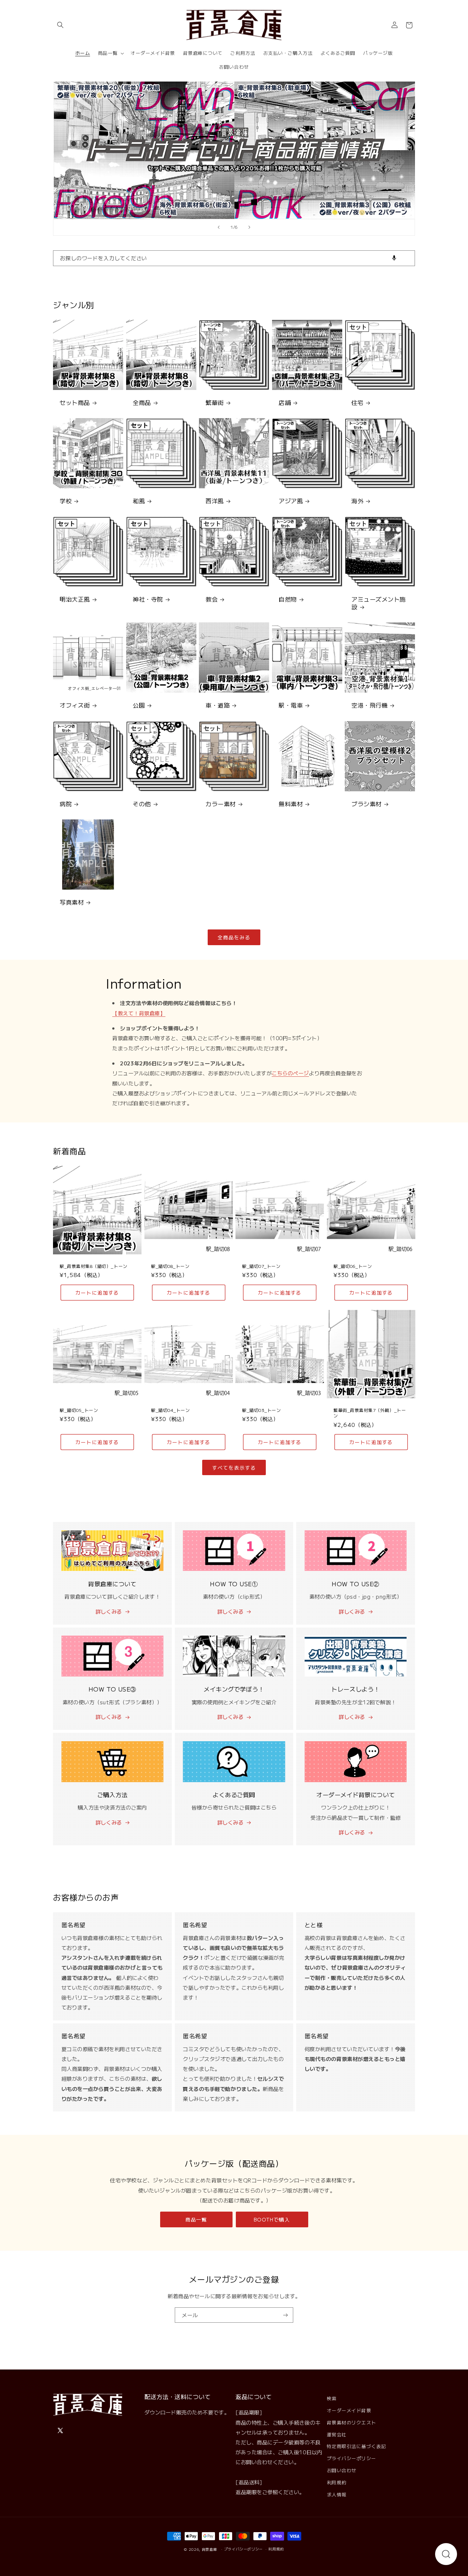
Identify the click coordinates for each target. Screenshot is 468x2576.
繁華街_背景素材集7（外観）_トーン (370, 1413)
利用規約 (337, 2482)
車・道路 (218, 705)
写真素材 (72, 902)
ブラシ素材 (367, 804)
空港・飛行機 (369, 705)
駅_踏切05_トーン (79, 1410)
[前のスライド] (219, 227)
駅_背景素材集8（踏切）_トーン (94, 1266)
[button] (60, 25)
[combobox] (234, 258)
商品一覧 (196, 2219)
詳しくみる (109, 1611)
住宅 (357, 403)
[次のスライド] (249, 227)
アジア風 (291, 501)
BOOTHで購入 (272, 2219)
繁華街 (215, 403)
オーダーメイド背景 (349, 2410)
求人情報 (337, 2494)
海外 (357, 501)
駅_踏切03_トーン (261, 1410)
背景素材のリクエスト (352, 2422)
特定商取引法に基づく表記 (356, 2446)
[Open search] (446, 2554)
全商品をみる (234, 937)
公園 (139, 705)
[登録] (286, 2315)
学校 (66, 501)
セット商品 (75, 403)
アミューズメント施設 (379, 603)
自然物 (288, 599)
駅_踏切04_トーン (170, 1410)
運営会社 (337, 2434)
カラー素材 (221, 804)
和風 (139, 501)
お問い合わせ (342, 2470)
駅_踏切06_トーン (353, 1266)
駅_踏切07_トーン (261, 1266)
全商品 (142, 403)
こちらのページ (290, 1073)
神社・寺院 (148, 599)
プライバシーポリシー (352, 2458)
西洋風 (215, 501)
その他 (142, 804)
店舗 (285, 403)
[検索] (407, 258)
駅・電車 (291, 705)
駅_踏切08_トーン (170, 1266)
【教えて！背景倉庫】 (139, 1013)
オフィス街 (75, 705)
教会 (212, 599)
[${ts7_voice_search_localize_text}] (394, 258)
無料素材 (291, 804)
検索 (332, 2398)
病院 (66, 804)
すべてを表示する (234, 1467)
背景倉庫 (210, 2549)
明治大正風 (75, 599)
